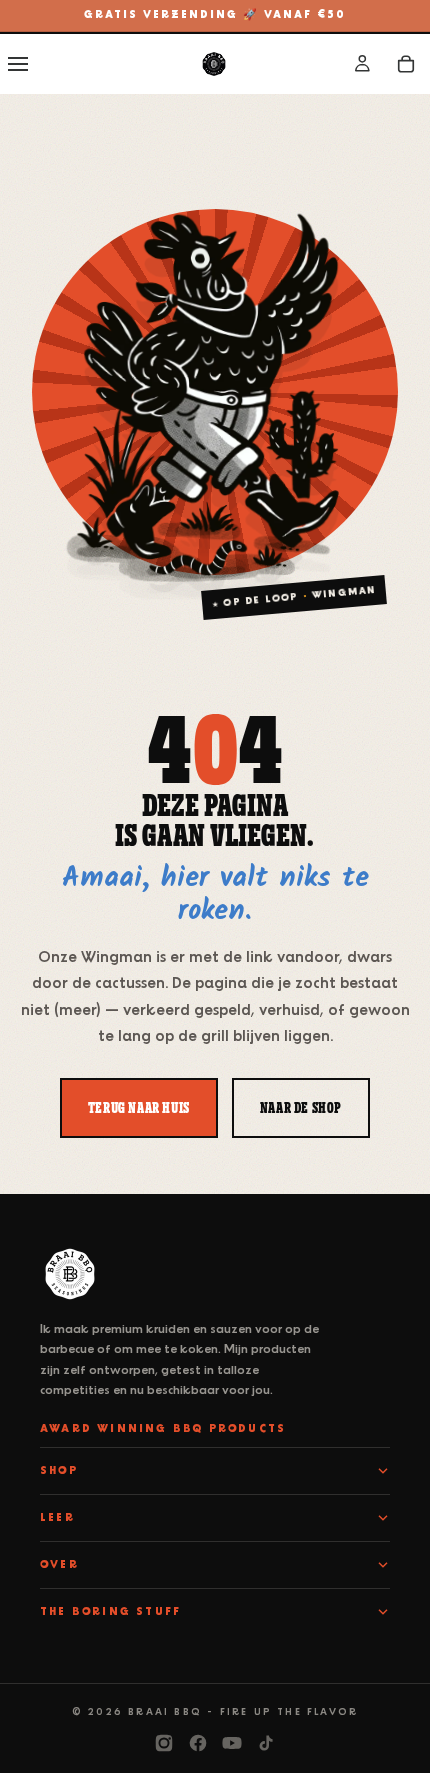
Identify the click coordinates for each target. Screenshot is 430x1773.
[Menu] (18, 64)
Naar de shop (301, 1107)
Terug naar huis (139, 1107)
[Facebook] (198, 1743)
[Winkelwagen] (406, 64)
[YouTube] (232, 1743)
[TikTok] (266, 1743)
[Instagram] (164, 1743)
